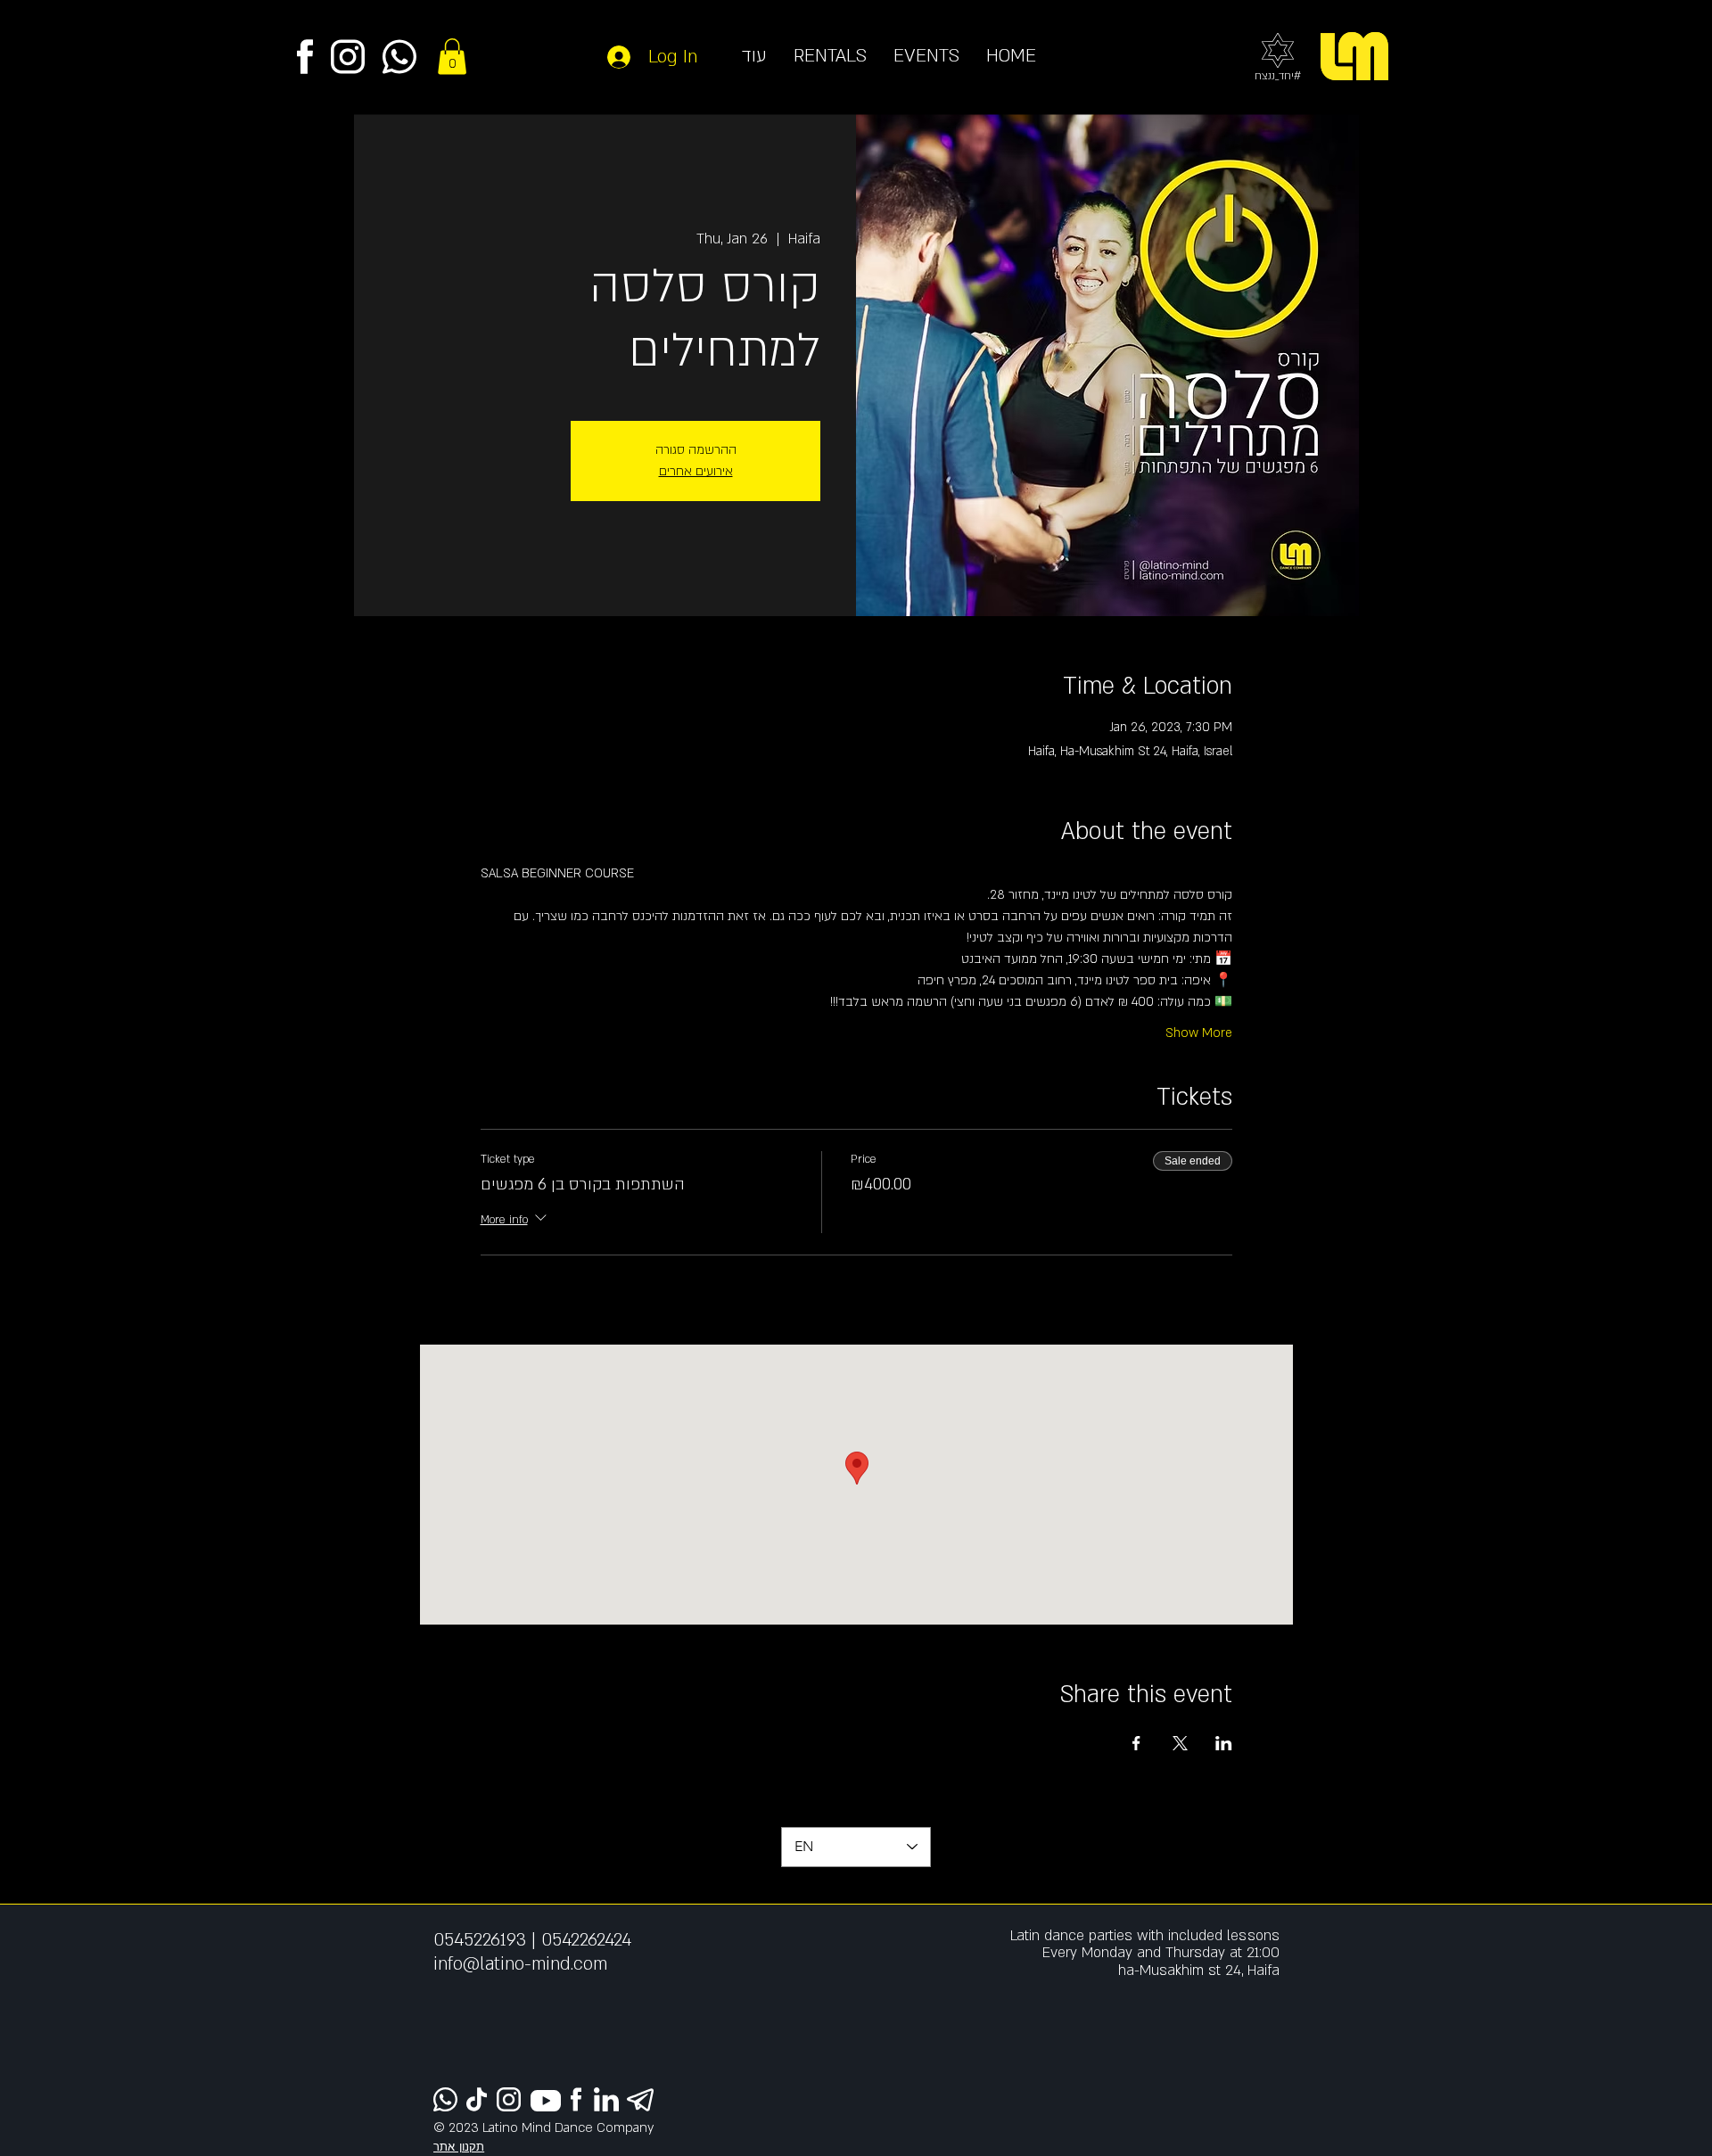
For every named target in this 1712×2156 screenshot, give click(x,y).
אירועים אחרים (696, 471)
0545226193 (480, 1940)
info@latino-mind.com (520, 1964)
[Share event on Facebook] (1136, 1743)
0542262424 (586, 1940)
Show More (1199, 1033)
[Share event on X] (1180, 1743)
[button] (452, 57)
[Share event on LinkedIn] (1224, 1743)
